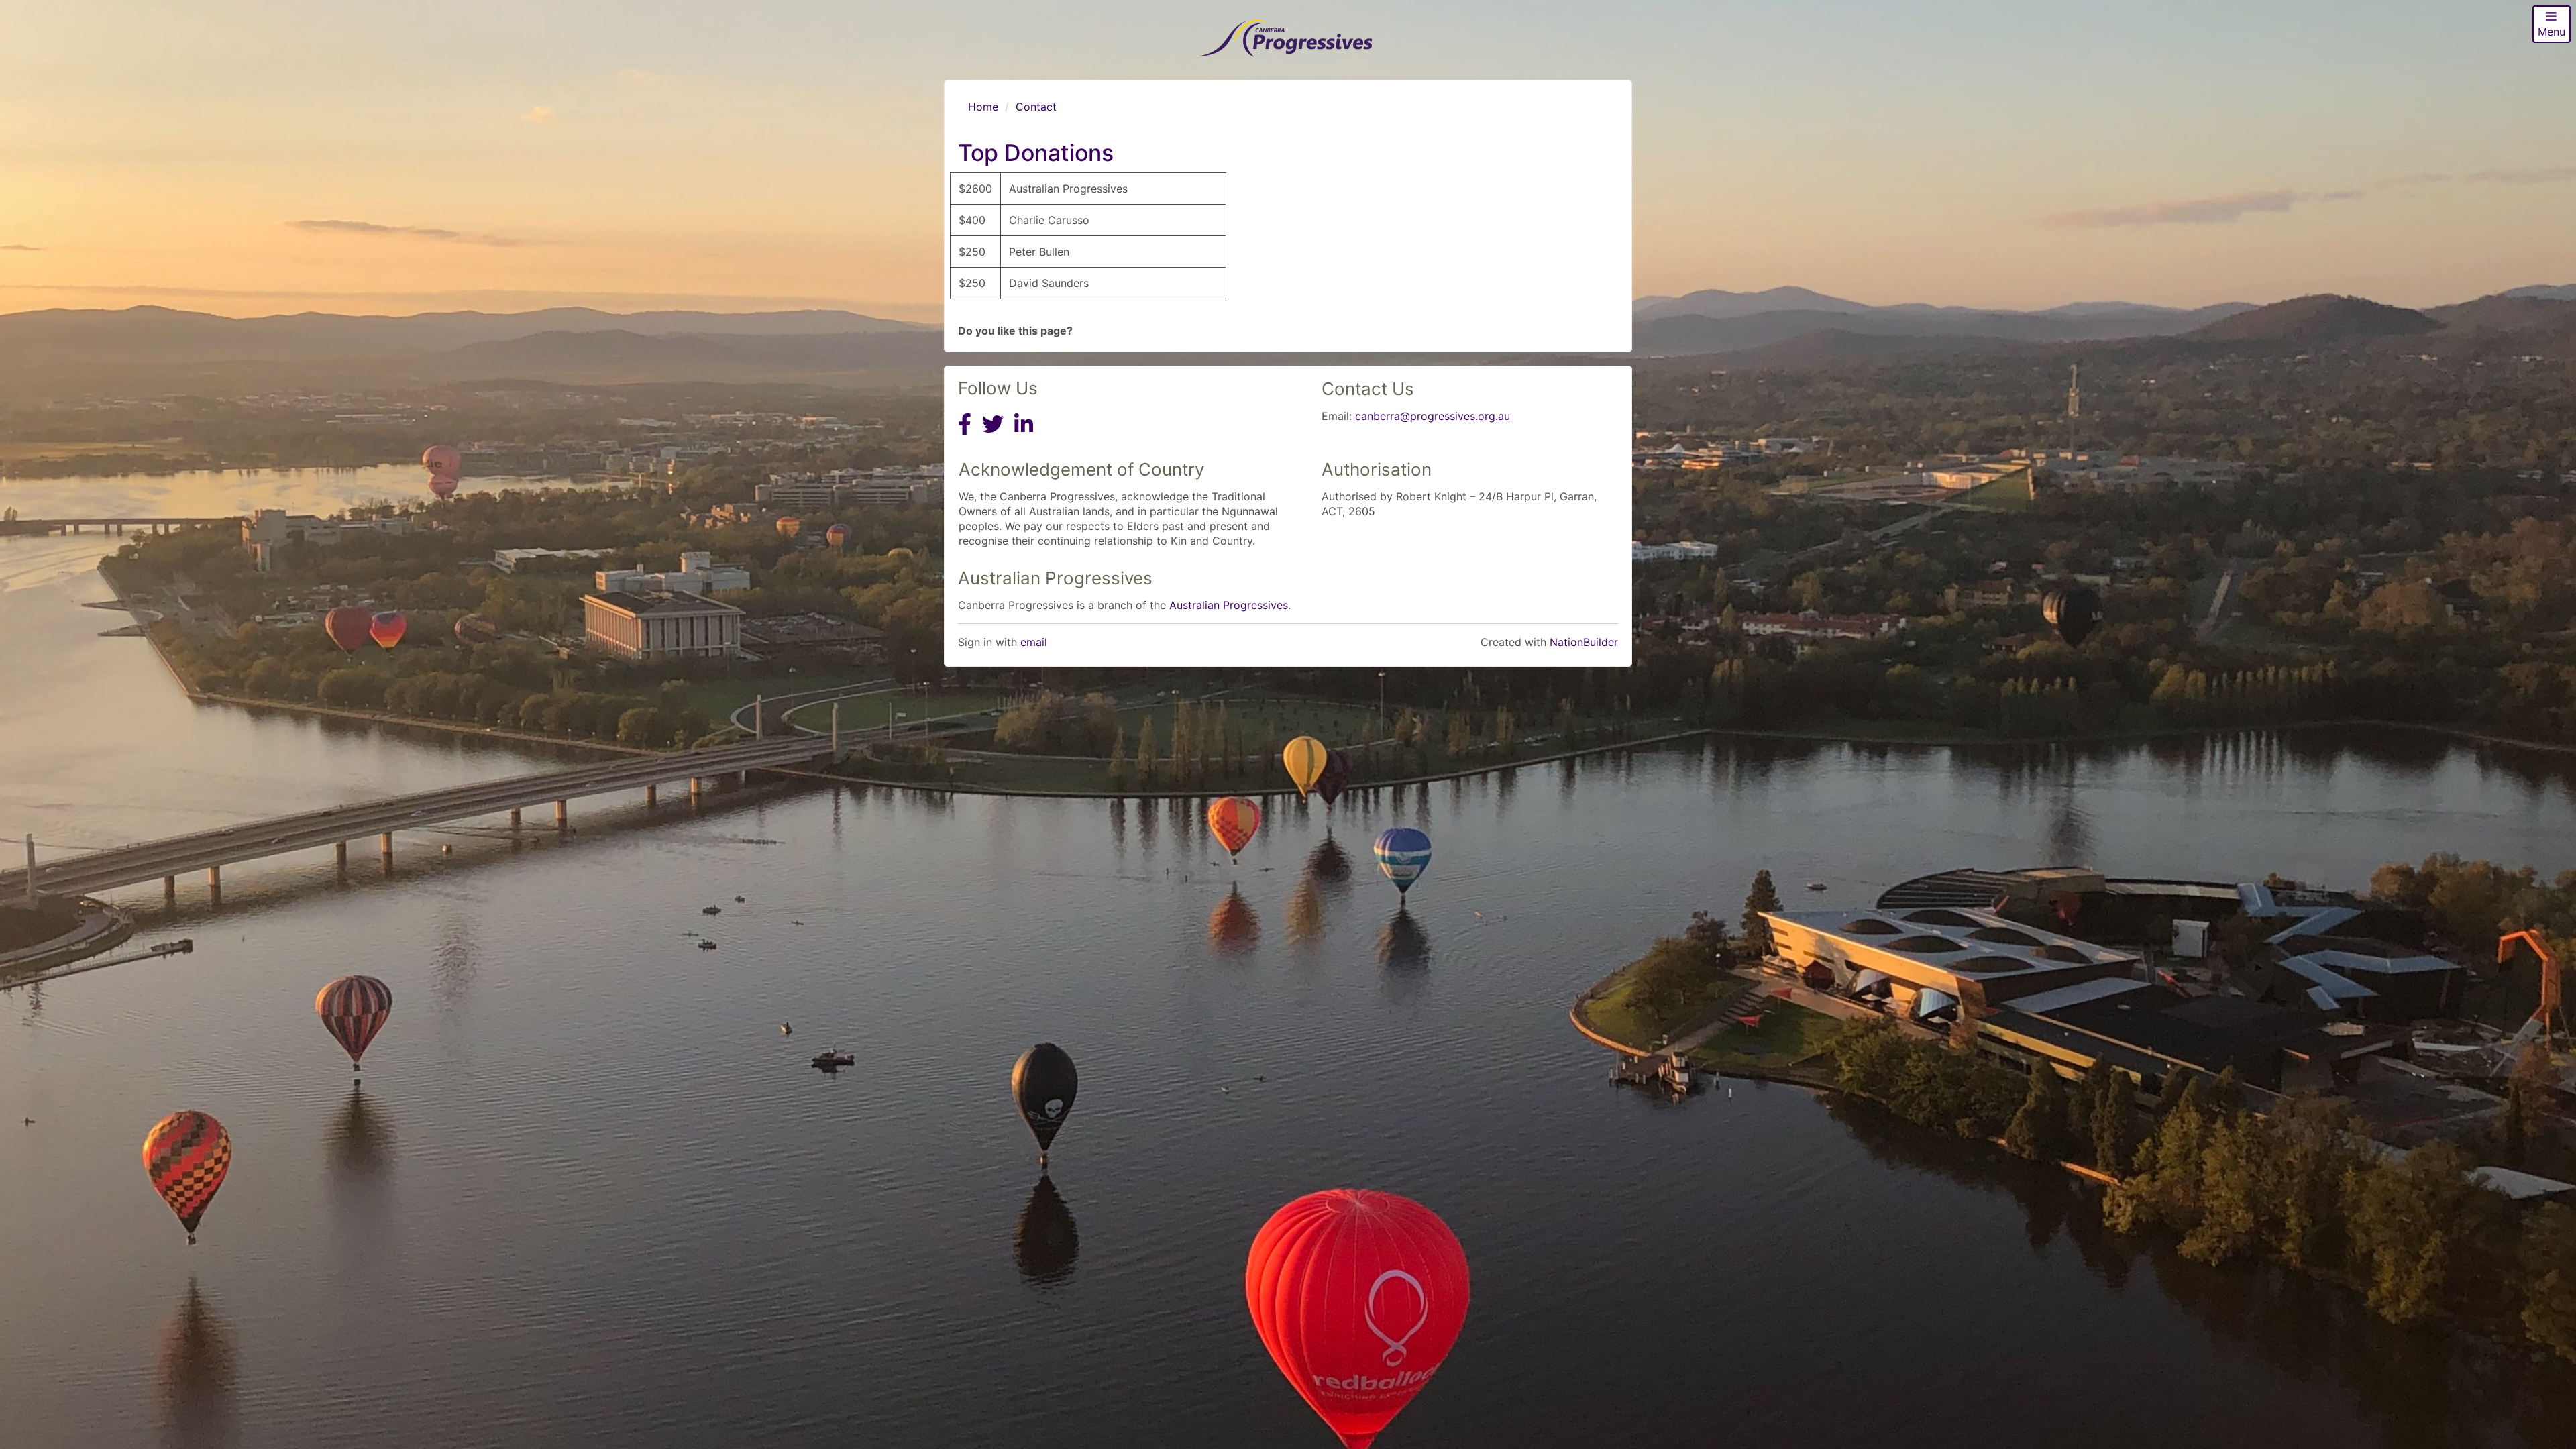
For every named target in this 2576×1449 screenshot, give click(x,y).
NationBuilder (1584, 642)
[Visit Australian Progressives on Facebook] (965, 436)
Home (983, 107)
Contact (1036, 107)
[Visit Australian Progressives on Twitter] (993, 436)
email (1034, 642)
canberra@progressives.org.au (1433, 416)
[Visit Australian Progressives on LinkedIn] (1024, 436)
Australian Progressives (1229, 605)
